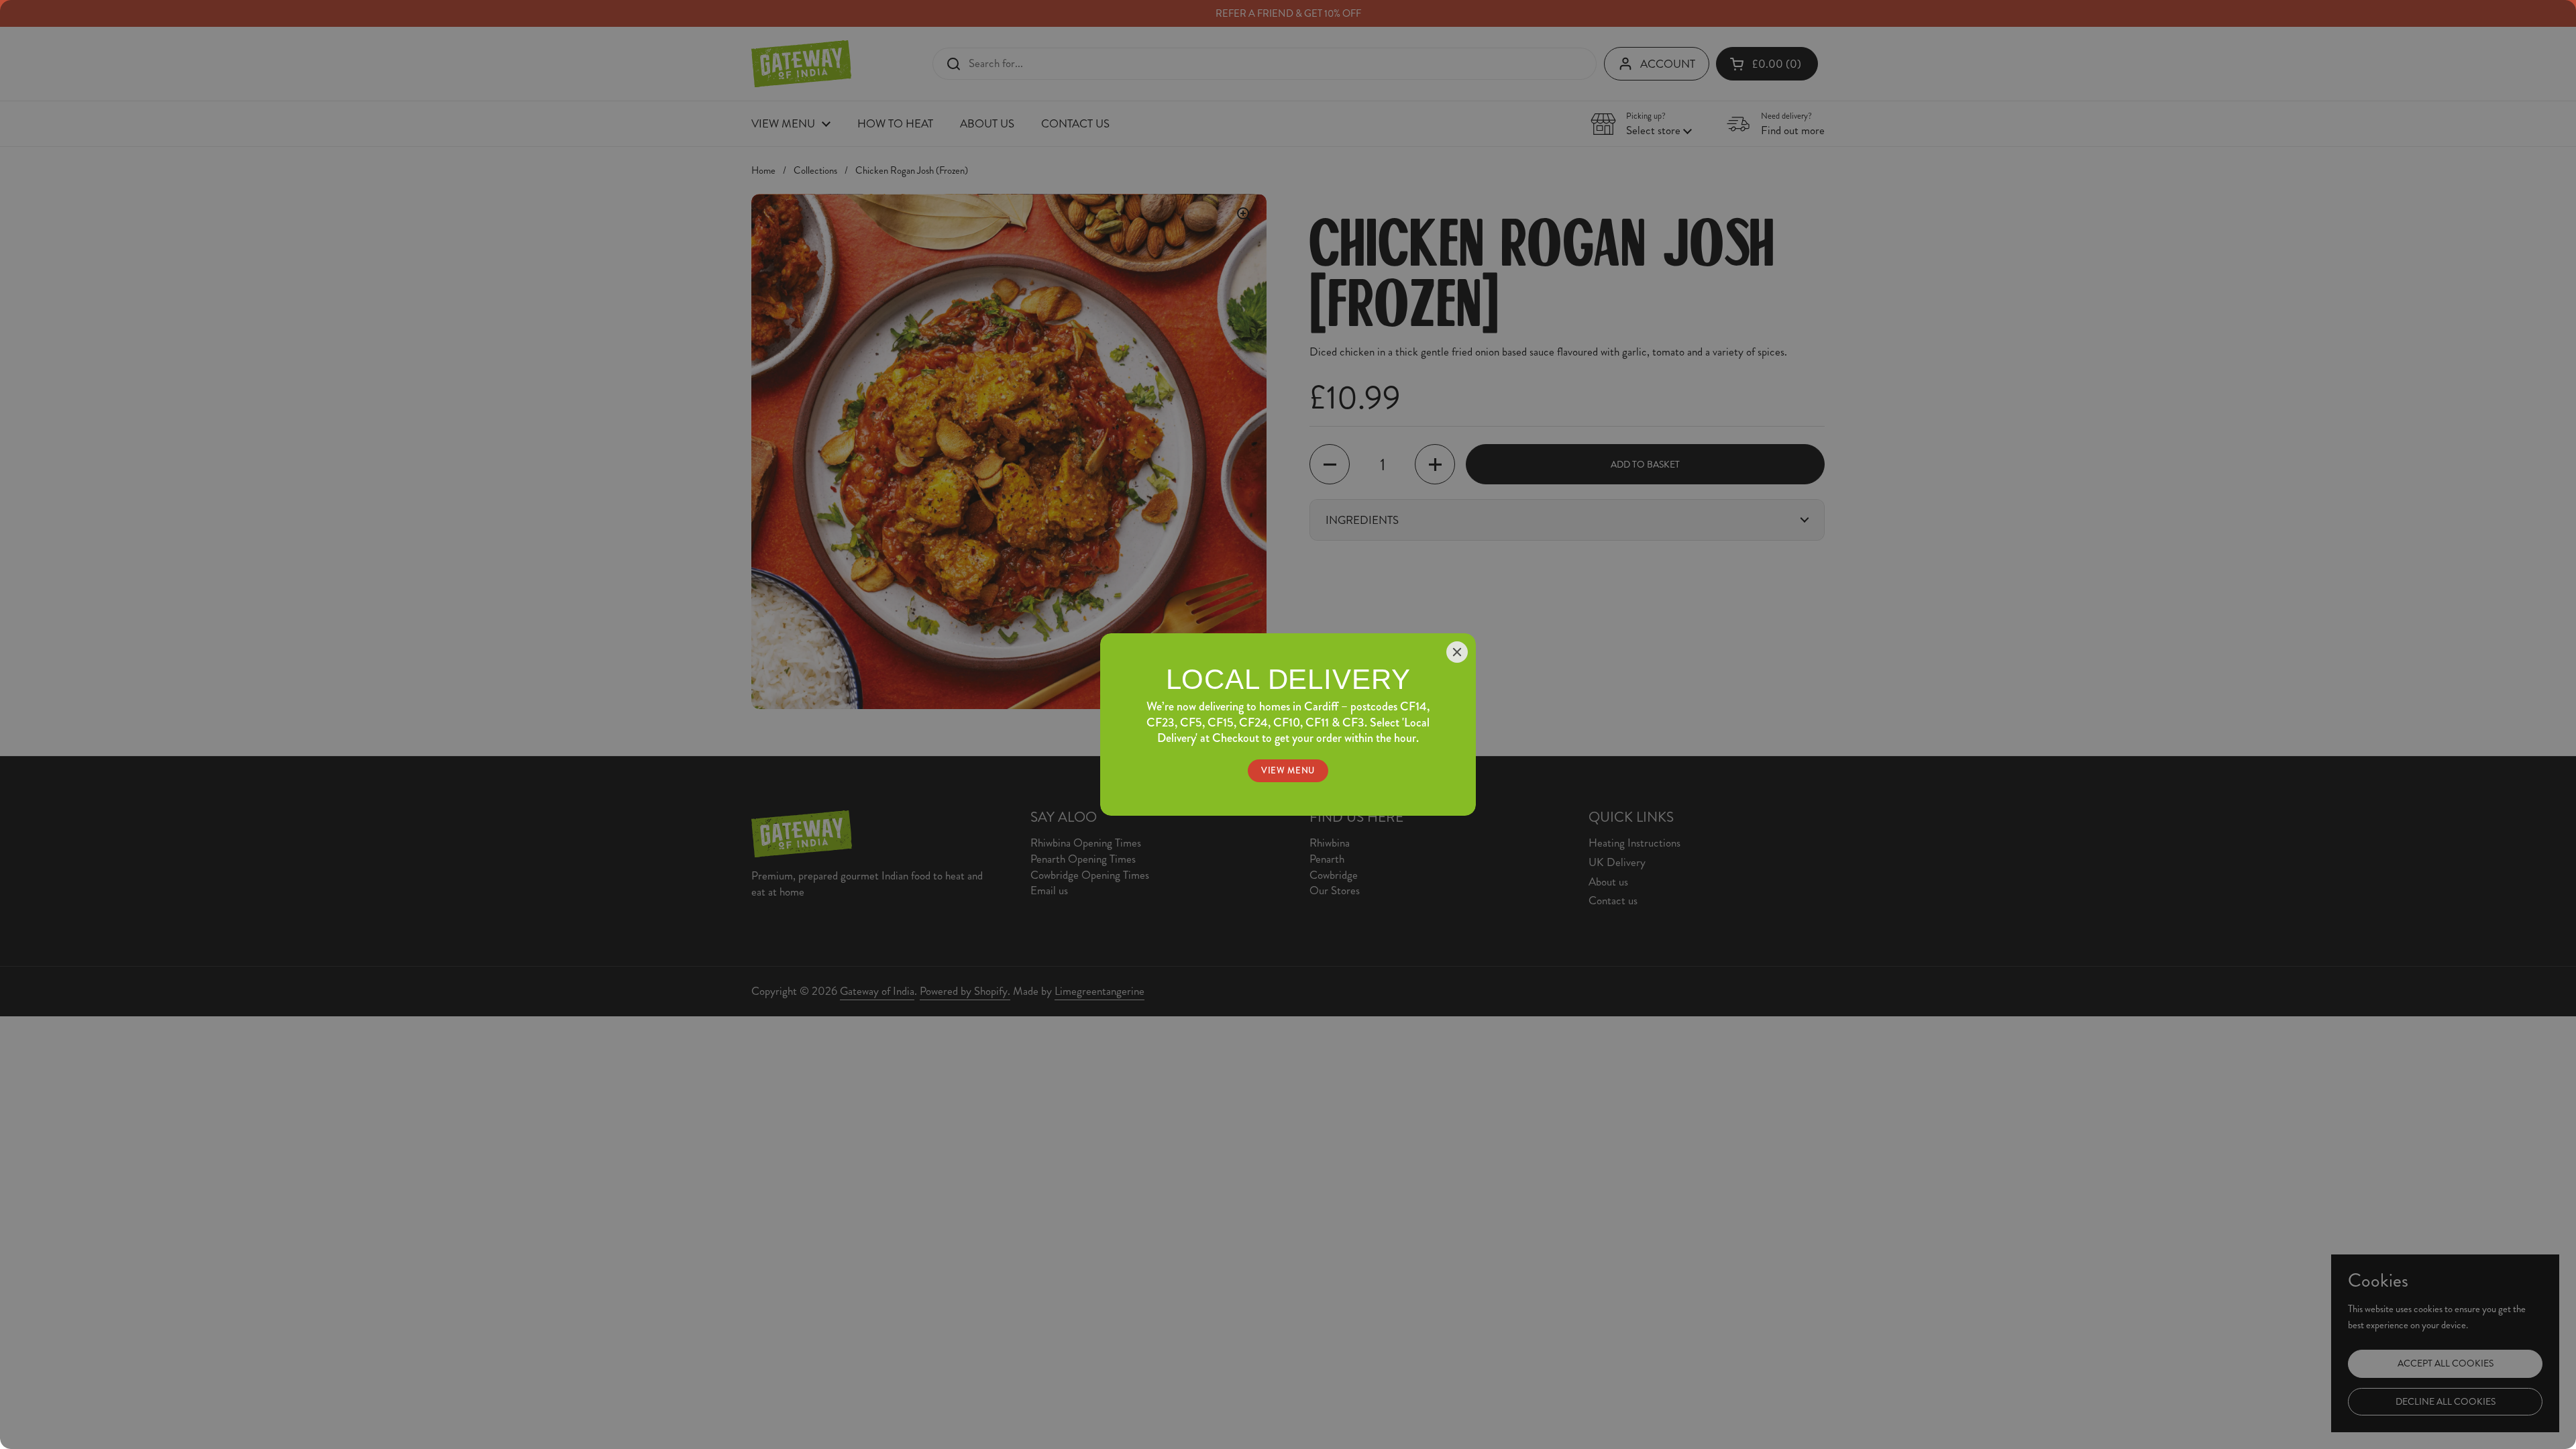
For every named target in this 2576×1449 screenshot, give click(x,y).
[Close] (1457, 652)
